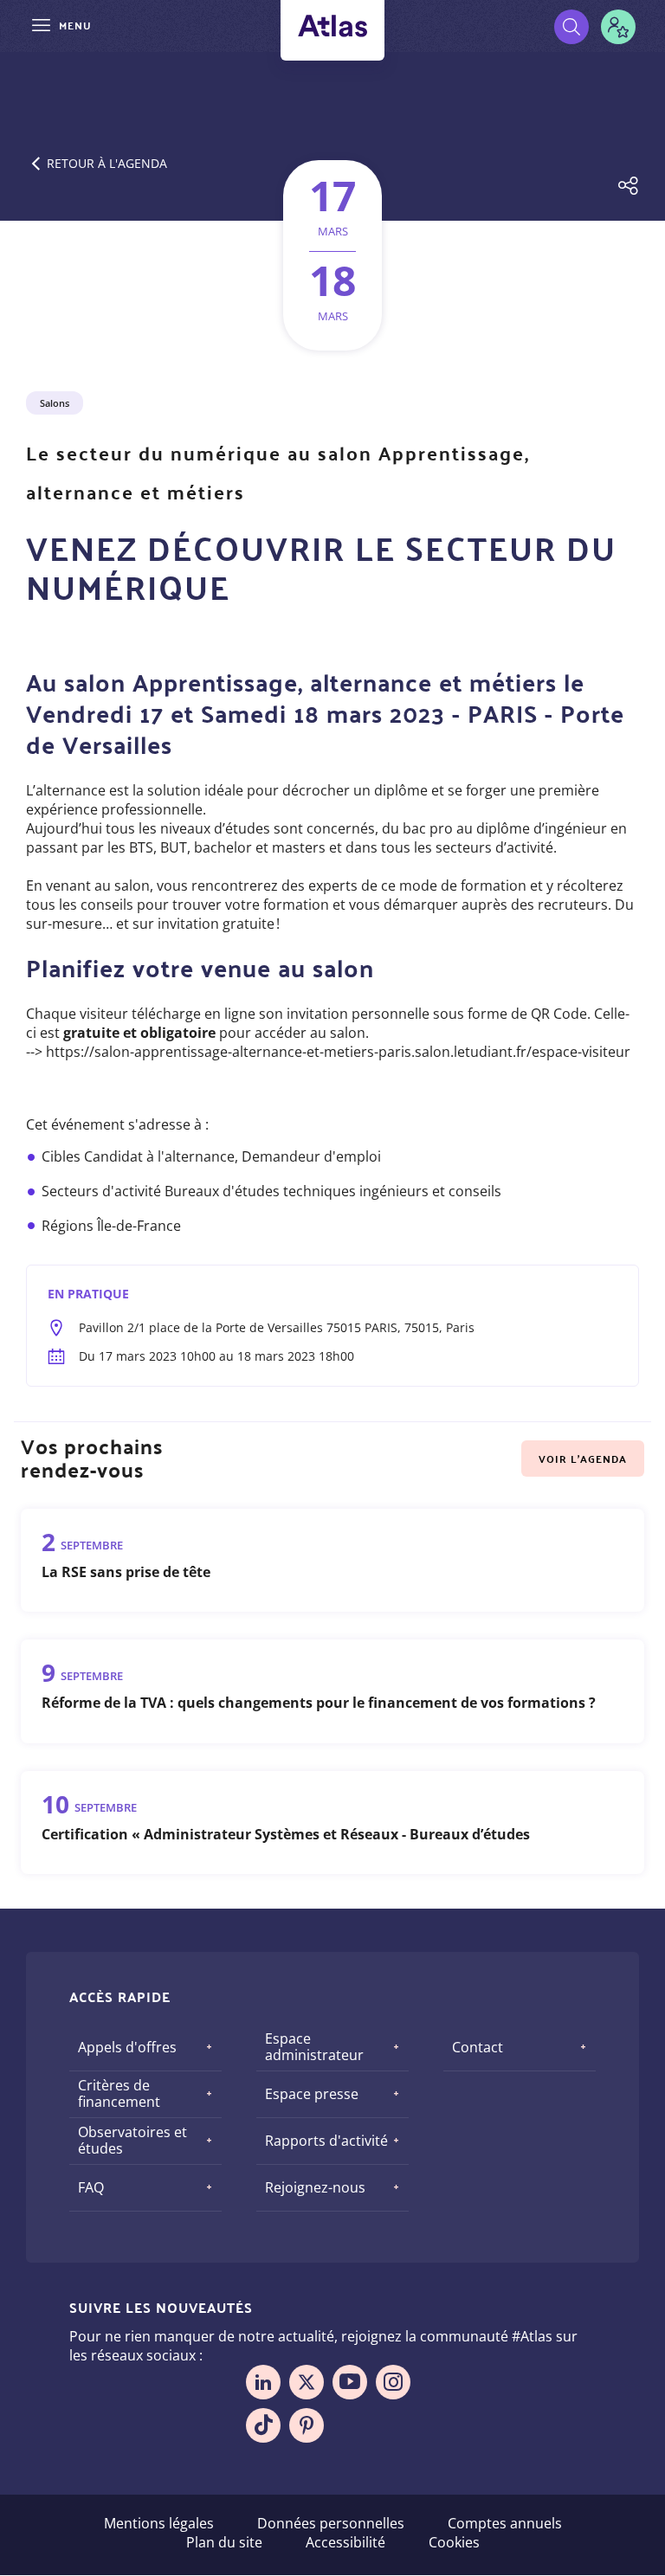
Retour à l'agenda (107, 163)
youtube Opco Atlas (350, 2382)
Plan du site (224, 2542)
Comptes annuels (505, 2523)
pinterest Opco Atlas (307, 2425)
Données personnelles (331, 2523)
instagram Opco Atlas (393, 2382)
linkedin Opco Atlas (263, 2382)
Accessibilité (345, 2542)
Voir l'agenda (583, 1459)
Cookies (454, 2542)
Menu (75, 25)
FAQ (91, 2187)
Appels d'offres (127, 2047)
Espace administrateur (314, 2047)
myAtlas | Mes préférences (618, 27)
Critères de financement (119, 2093)
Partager (628, 188)
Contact (478, 2047)
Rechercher (571, 27)
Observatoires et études (132, 2140)
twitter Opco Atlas (307, 2382)
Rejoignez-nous (315, 2187)
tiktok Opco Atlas (263, 2425)
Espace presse (312, 2094)
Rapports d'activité (326, 2141)
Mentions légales (159, 2523)
